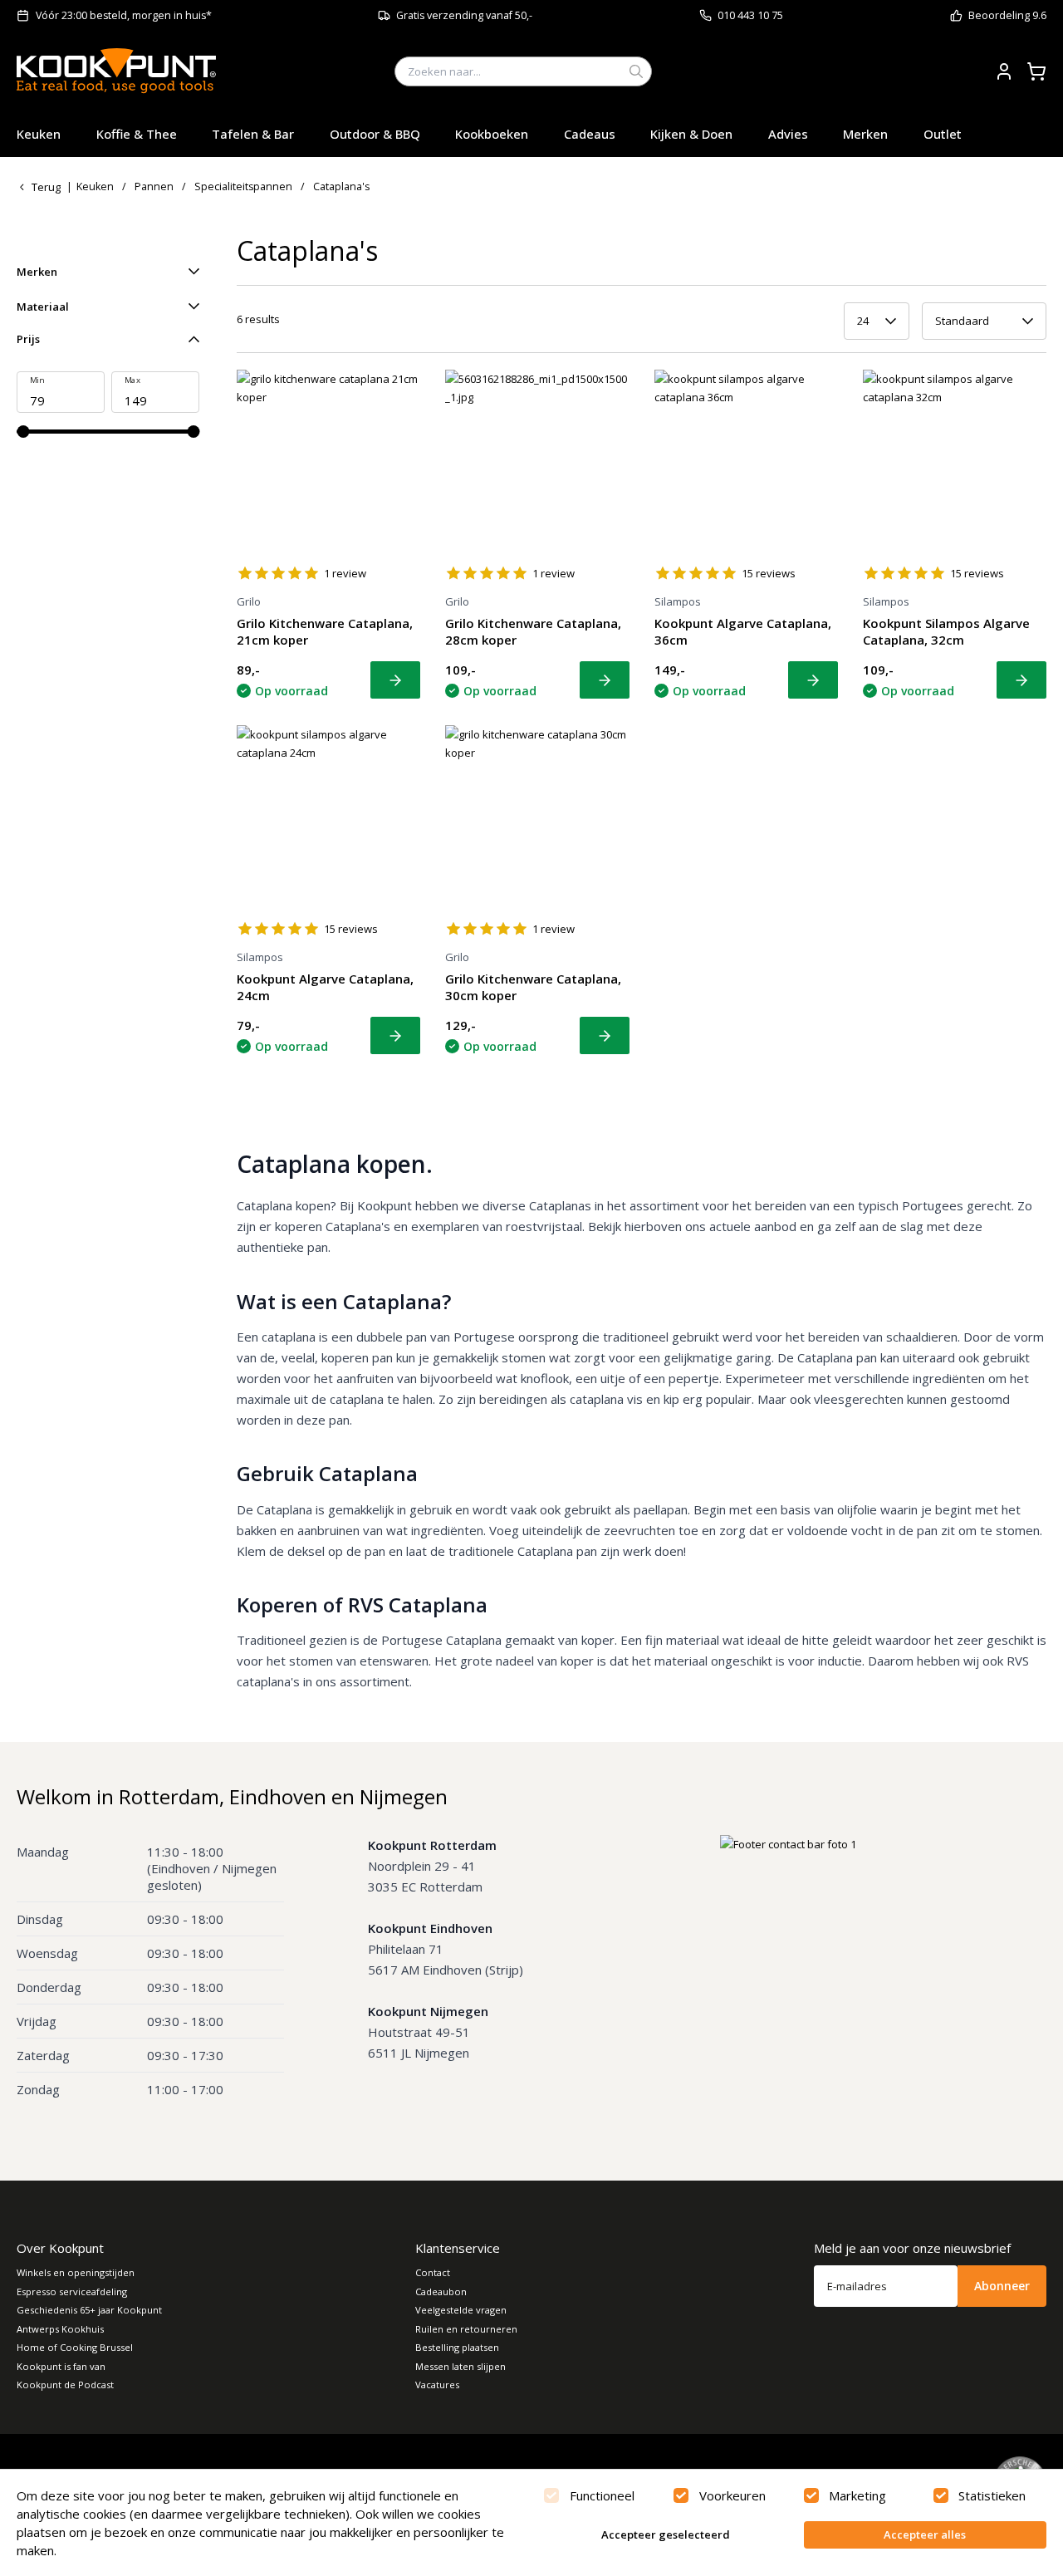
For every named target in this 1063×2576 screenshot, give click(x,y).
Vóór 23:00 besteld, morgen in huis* (124, 15)
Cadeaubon (441, 2291)
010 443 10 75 (750, 15)
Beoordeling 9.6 (1007, 15)
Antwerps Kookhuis (60, 2329)
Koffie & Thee (137, 134)
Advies (788, 134)
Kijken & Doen (691, 134)
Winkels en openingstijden (76, 2272)
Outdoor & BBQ (375, 134)
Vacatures (437, 2385)
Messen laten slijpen (460, 2366)
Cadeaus (590, 134)
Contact (433, 2272)
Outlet (943, 134)
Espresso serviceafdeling (72, 2291)
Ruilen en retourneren (466, 2329)
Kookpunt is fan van (61, 2366)
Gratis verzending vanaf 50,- (464, 15)
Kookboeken (492, 134)
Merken (865, 134)
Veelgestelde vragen (461, 2310)
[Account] (1004, 71)
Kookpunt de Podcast (65, 2385)
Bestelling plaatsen (457, 2347)
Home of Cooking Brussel (75, 2347)
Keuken (39, 134)
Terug (46, 187)
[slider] (23, 432)
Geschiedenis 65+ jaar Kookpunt (89, 2310)
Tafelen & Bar (253, 134)
